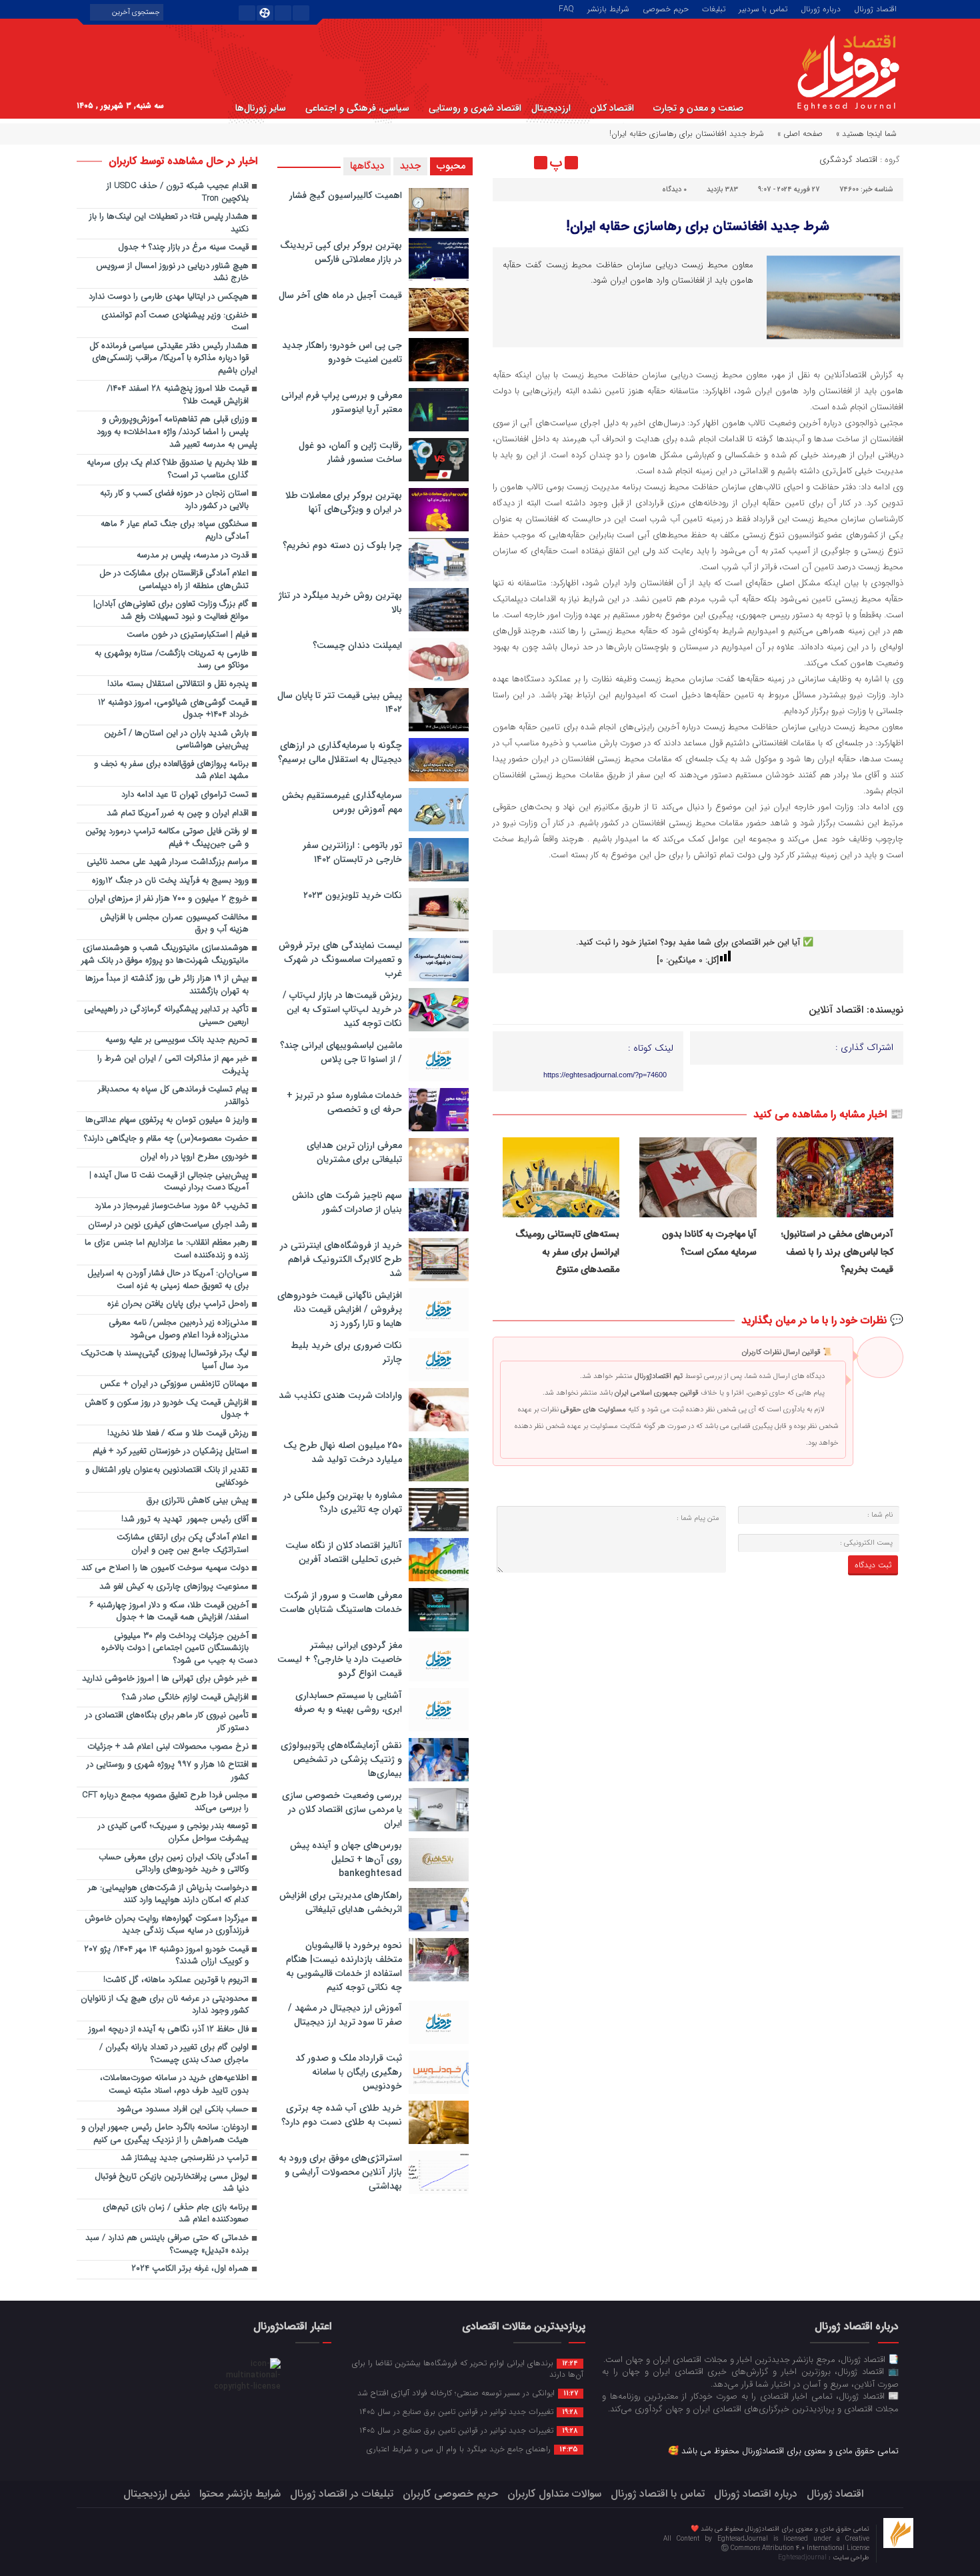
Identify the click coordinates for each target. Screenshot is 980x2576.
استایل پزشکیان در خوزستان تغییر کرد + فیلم (171, 1452)
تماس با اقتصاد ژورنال (658, 2494)
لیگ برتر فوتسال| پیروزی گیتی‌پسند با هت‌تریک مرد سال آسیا (165, 1360)
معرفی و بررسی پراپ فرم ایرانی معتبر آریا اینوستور (342, 402)
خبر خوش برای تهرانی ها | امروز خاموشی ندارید (165, 1679)
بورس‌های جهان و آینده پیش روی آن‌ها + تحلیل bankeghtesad (346, 1859)
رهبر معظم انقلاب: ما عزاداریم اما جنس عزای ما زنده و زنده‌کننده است (167, 1249)
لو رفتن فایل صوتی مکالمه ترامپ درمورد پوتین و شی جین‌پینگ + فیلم (167, 838)
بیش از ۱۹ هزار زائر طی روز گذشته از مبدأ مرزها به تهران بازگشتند (167, 985)
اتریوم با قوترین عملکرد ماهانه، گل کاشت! (176, 1980)
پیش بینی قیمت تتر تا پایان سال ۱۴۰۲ (340, 702)
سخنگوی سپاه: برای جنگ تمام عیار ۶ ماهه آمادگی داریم (175, 531)
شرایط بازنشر (608, 8)
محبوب (451, 166)
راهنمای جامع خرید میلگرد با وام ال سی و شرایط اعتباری (472, 2449)
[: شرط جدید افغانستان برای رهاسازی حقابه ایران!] (505, 163)
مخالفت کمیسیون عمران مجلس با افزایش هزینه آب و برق (174, 924)
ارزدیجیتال (551, 108)
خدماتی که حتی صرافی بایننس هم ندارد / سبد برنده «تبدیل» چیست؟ (167, 2245)
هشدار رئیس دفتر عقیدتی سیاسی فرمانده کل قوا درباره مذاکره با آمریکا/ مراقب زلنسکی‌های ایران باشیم (173, 359)
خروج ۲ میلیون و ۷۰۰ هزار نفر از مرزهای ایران (168, 899)
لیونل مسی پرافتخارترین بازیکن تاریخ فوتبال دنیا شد (172, 2183)
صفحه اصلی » (800, 134)
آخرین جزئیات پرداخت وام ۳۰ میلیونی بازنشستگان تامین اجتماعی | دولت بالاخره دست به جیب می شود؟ (179, 1649)
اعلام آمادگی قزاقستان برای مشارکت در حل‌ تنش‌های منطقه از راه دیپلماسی (174, 580)
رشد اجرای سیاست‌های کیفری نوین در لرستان (168, 1225)
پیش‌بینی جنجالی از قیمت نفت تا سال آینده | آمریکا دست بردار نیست (169, 1182)
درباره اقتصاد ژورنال (756, 2494)
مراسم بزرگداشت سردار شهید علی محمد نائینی (168, 862)
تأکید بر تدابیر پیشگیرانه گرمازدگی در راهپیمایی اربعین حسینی (166, 1016)
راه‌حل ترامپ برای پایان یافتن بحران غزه (178, 1304)
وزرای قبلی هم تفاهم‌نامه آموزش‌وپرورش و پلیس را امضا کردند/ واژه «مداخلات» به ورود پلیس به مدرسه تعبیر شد (177, 432)
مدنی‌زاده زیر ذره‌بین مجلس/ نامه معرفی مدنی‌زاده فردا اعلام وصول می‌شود (179, 1329)
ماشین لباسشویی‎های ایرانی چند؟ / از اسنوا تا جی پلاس (341, 1052)
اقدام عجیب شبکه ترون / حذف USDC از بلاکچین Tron (178, 193)
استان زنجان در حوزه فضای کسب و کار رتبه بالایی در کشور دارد (174, 500)
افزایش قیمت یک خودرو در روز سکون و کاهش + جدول (167, 1409)
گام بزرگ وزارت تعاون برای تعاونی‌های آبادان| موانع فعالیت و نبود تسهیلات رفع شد (171, 611)
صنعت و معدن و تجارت (698, 108)
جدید (410, 166)
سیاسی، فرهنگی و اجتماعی (357, 108)
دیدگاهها (367, 166)
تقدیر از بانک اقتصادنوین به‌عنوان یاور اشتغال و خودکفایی (167, 1477)
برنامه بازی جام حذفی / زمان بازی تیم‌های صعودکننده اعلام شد (176, 2214)
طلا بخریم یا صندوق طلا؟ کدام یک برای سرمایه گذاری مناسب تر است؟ (168, 469)
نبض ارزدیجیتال (157, 2494)
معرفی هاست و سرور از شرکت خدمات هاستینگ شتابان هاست (341, 1602)
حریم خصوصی (666, 8)
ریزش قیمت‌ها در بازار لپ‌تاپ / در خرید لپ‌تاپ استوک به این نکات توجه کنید (342, 1009)
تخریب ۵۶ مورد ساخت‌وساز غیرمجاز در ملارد (172, 1206)
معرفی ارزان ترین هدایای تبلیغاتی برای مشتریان (354, 1152)
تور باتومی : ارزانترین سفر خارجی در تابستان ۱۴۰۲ (352, 852)
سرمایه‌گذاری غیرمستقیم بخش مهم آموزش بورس (342, 802)
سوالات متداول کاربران (554, 2494)
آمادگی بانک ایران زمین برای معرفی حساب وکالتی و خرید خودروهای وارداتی (174, 1864)
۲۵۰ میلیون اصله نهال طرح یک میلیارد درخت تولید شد (343, 1452)
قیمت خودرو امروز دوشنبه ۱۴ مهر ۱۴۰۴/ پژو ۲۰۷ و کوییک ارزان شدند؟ (166, 1956)
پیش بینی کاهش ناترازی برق (198, 1501)
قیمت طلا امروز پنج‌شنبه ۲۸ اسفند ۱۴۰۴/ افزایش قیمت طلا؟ (178, 395)
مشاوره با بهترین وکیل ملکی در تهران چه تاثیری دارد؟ (343, 1502)
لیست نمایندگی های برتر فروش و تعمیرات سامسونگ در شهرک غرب (340, 959)
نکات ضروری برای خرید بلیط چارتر (346, 1352)
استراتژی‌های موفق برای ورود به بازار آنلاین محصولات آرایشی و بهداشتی (340, 2172)
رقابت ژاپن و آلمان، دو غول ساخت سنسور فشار (350, 452)
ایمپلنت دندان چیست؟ (357, 645)
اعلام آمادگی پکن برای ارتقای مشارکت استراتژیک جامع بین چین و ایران (183, 1544)
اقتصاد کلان (612, 108)
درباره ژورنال (821, 8)
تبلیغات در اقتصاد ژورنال (342, 2494)
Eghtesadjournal (803, 2558)
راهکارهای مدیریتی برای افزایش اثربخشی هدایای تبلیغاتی (341, 1902)
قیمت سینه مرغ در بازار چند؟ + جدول (183, 248)
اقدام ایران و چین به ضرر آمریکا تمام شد (178, 814)
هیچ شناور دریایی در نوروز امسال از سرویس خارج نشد (172, 273)
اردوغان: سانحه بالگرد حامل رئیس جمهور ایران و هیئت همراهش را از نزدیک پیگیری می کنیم (165, 2134)
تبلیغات (714, 8)
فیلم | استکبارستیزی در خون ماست (188, 635)
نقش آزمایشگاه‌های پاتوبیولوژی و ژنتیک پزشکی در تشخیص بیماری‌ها (341, 1759)
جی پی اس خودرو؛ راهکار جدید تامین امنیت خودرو (342, 352)
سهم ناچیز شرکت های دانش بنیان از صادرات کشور (347, 1202)
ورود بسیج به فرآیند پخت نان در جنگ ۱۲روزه (170, 881)
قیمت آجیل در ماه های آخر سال (340, 295)
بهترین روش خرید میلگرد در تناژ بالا (340, 602)
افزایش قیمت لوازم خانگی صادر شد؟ (185, 1698)
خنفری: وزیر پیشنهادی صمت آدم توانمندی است (175, 322)
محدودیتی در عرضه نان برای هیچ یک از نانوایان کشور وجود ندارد (165, 2005)
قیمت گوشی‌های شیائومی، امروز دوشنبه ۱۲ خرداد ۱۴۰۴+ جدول (173, 709)
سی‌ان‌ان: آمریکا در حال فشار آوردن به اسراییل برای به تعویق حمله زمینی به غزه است (168, 1280)
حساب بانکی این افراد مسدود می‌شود (183, 2110)
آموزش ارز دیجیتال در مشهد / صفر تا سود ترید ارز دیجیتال (345, 2015)
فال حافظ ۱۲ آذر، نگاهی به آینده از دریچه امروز (169, 2030)
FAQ (566, 8)
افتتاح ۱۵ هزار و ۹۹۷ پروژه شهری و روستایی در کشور (168, 1771)
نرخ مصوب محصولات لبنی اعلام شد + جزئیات (168, 1747)
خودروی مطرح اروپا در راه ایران (194, 1157)
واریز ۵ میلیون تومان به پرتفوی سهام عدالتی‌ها (167, 1120)
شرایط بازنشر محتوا (240, 2494)
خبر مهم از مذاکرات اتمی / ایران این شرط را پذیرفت (173, 1065)
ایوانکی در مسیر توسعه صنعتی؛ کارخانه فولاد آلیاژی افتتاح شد (468, 2393)
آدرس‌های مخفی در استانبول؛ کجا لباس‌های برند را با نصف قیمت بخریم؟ (837, 1252)
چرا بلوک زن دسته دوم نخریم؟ (342, 545)
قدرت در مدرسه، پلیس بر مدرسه (193, 556)
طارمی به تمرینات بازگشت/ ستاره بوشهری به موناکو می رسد (172, 660)
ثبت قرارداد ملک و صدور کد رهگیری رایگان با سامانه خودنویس (349, 2072)
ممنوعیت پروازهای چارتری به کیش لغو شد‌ (174, 1587)
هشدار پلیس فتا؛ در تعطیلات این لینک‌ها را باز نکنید (169, 223)
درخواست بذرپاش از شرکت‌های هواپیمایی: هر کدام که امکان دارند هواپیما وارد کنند (168, 1895)
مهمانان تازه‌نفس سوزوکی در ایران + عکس (174, 1384)
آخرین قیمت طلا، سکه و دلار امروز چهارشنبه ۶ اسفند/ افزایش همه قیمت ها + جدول (169, 1612)
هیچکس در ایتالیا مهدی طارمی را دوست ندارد (169, 297)
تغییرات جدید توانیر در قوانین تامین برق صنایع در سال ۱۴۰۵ (469, 2411)
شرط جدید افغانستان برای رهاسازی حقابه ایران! (698, 226)
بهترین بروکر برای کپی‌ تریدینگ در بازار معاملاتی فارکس (341, 252)
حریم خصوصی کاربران (450, 2494)
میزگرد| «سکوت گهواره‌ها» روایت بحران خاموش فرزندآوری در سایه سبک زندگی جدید (167, 1925)
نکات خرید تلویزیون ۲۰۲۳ (353, 895)
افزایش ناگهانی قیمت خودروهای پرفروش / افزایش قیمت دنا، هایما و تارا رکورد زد (340, 1309)
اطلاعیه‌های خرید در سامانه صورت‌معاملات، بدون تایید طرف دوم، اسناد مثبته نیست (174, 2085)
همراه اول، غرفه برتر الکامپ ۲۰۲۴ (190, 2269)
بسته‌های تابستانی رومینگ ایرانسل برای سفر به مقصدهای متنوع (567, 1252)
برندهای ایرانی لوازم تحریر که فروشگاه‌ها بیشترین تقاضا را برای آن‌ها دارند (468, 2368)
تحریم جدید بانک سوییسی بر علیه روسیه (177, 1040)
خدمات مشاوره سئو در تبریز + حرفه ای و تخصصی (344, 1102)
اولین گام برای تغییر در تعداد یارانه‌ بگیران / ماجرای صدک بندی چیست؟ (174, 2054)
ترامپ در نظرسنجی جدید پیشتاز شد (185, 2158)
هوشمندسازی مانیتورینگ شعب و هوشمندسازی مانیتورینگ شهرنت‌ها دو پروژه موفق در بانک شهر (165, 955)
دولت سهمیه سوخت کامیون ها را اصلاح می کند (165, 1568)
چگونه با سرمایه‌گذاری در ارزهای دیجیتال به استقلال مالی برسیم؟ (340, 752)
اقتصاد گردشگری (848, 160)
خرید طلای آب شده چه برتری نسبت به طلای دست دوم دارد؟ (342, 2115)
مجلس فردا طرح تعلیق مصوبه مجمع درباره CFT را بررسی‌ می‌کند (165, 1802)
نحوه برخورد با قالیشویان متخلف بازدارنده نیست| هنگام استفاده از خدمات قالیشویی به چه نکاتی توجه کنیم (344, 1966)
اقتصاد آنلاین (836, 1010)
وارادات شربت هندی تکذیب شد (340, 1395)
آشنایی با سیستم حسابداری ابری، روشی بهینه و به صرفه (348, 1702)
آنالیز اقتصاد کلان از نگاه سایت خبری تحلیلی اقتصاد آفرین (344, 1552)
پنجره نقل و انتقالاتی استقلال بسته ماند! (178, 684)
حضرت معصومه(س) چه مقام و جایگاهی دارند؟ (166, 1139)
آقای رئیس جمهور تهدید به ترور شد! (185, 1520)
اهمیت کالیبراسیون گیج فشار (346, 195)
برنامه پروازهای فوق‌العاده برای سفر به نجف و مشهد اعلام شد (171, 771)
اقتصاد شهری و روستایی (475, 108)
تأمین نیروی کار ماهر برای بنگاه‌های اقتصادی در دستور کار (167, 1722)
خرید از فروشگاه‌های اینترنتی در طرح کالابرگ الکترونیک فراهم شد (341, 1259)
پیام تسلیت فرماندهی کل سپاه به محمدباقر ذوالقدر (173, 1096)
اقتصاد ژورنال (875, 8)
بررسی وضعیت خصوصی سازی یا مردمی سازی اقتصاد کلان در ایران (342, 1809)
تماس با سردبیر (763, 8)
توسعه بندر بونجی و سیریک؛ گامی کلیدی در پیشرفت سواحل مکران (173, 1833)
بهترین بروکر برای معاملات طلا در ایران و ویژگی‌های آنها (344, 502)
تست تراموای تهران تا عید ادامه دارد (185, 795)
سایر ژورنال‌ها (261, 108)
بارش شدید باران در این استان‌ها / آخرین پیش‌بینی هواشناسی (176, 740)
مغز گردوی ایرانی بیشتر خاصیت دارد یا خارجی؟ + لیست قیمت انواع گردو (340, 1659)
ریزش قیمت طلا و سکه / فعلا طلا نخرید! (178, 1434)
